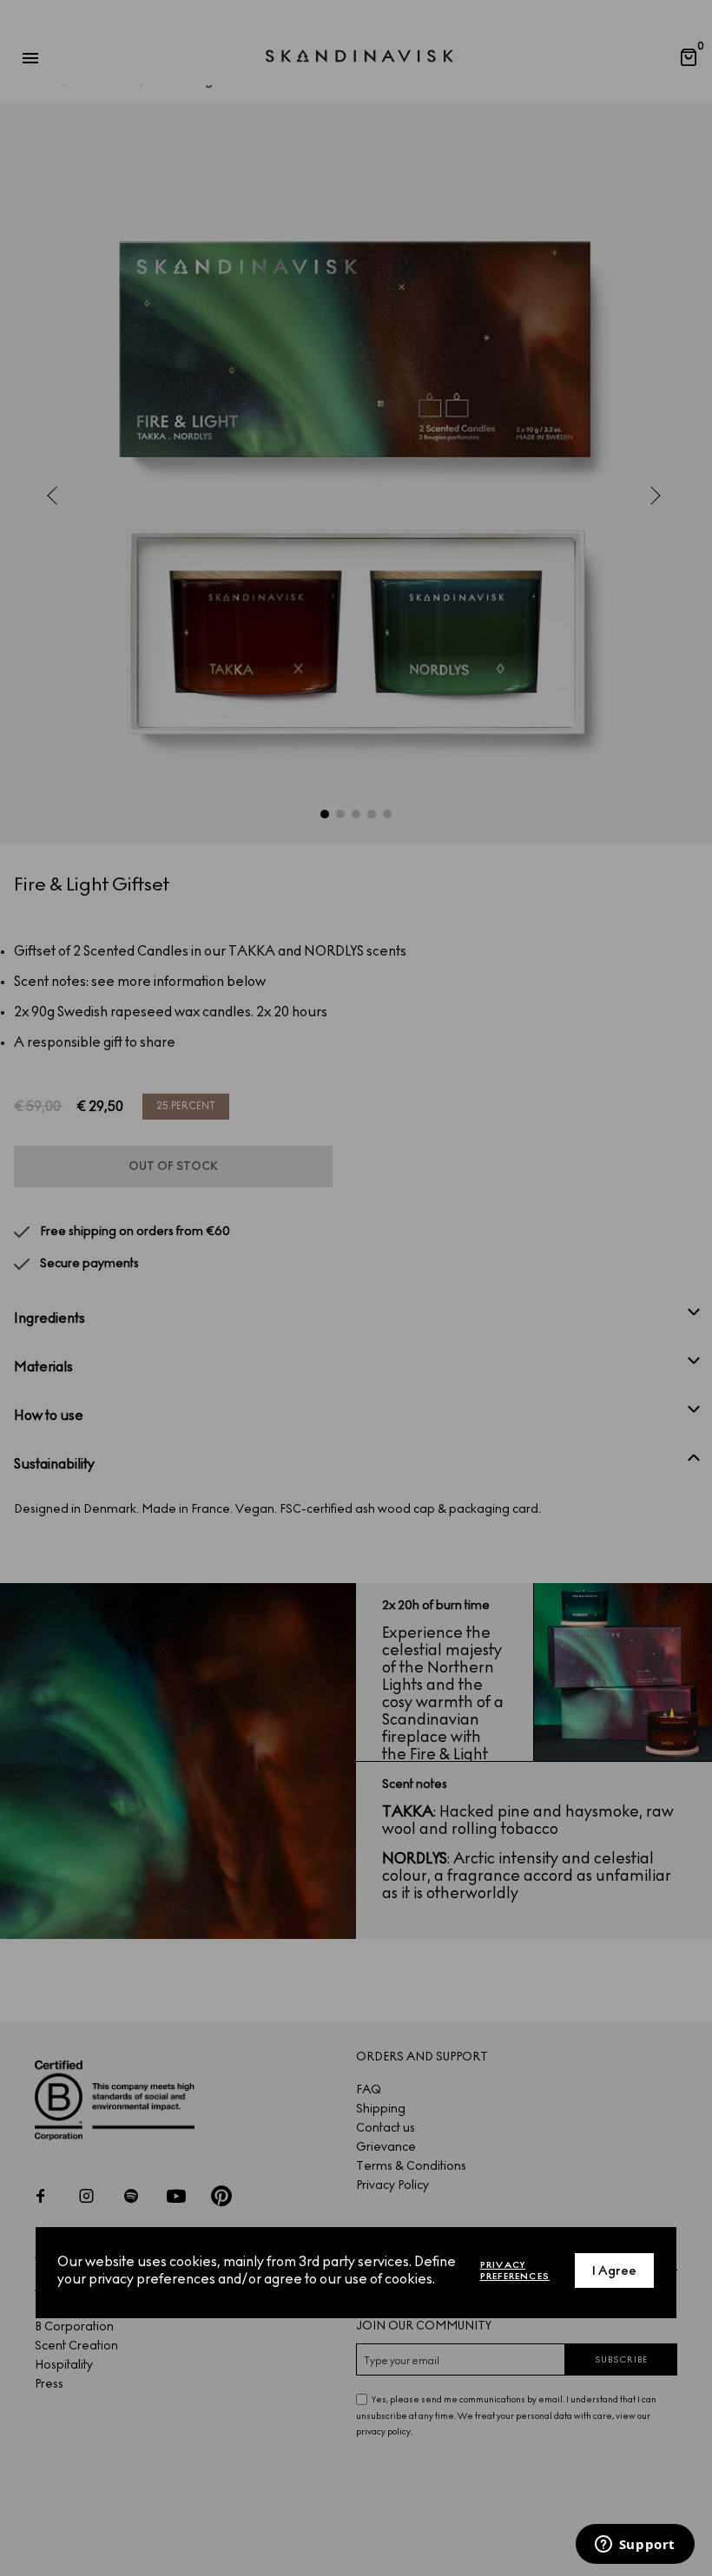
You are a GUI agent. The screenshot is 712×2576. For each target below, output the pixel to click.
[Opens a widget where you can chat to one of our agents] (635, 2546)
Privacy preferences (515, 2270)
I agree (614, 2271)
